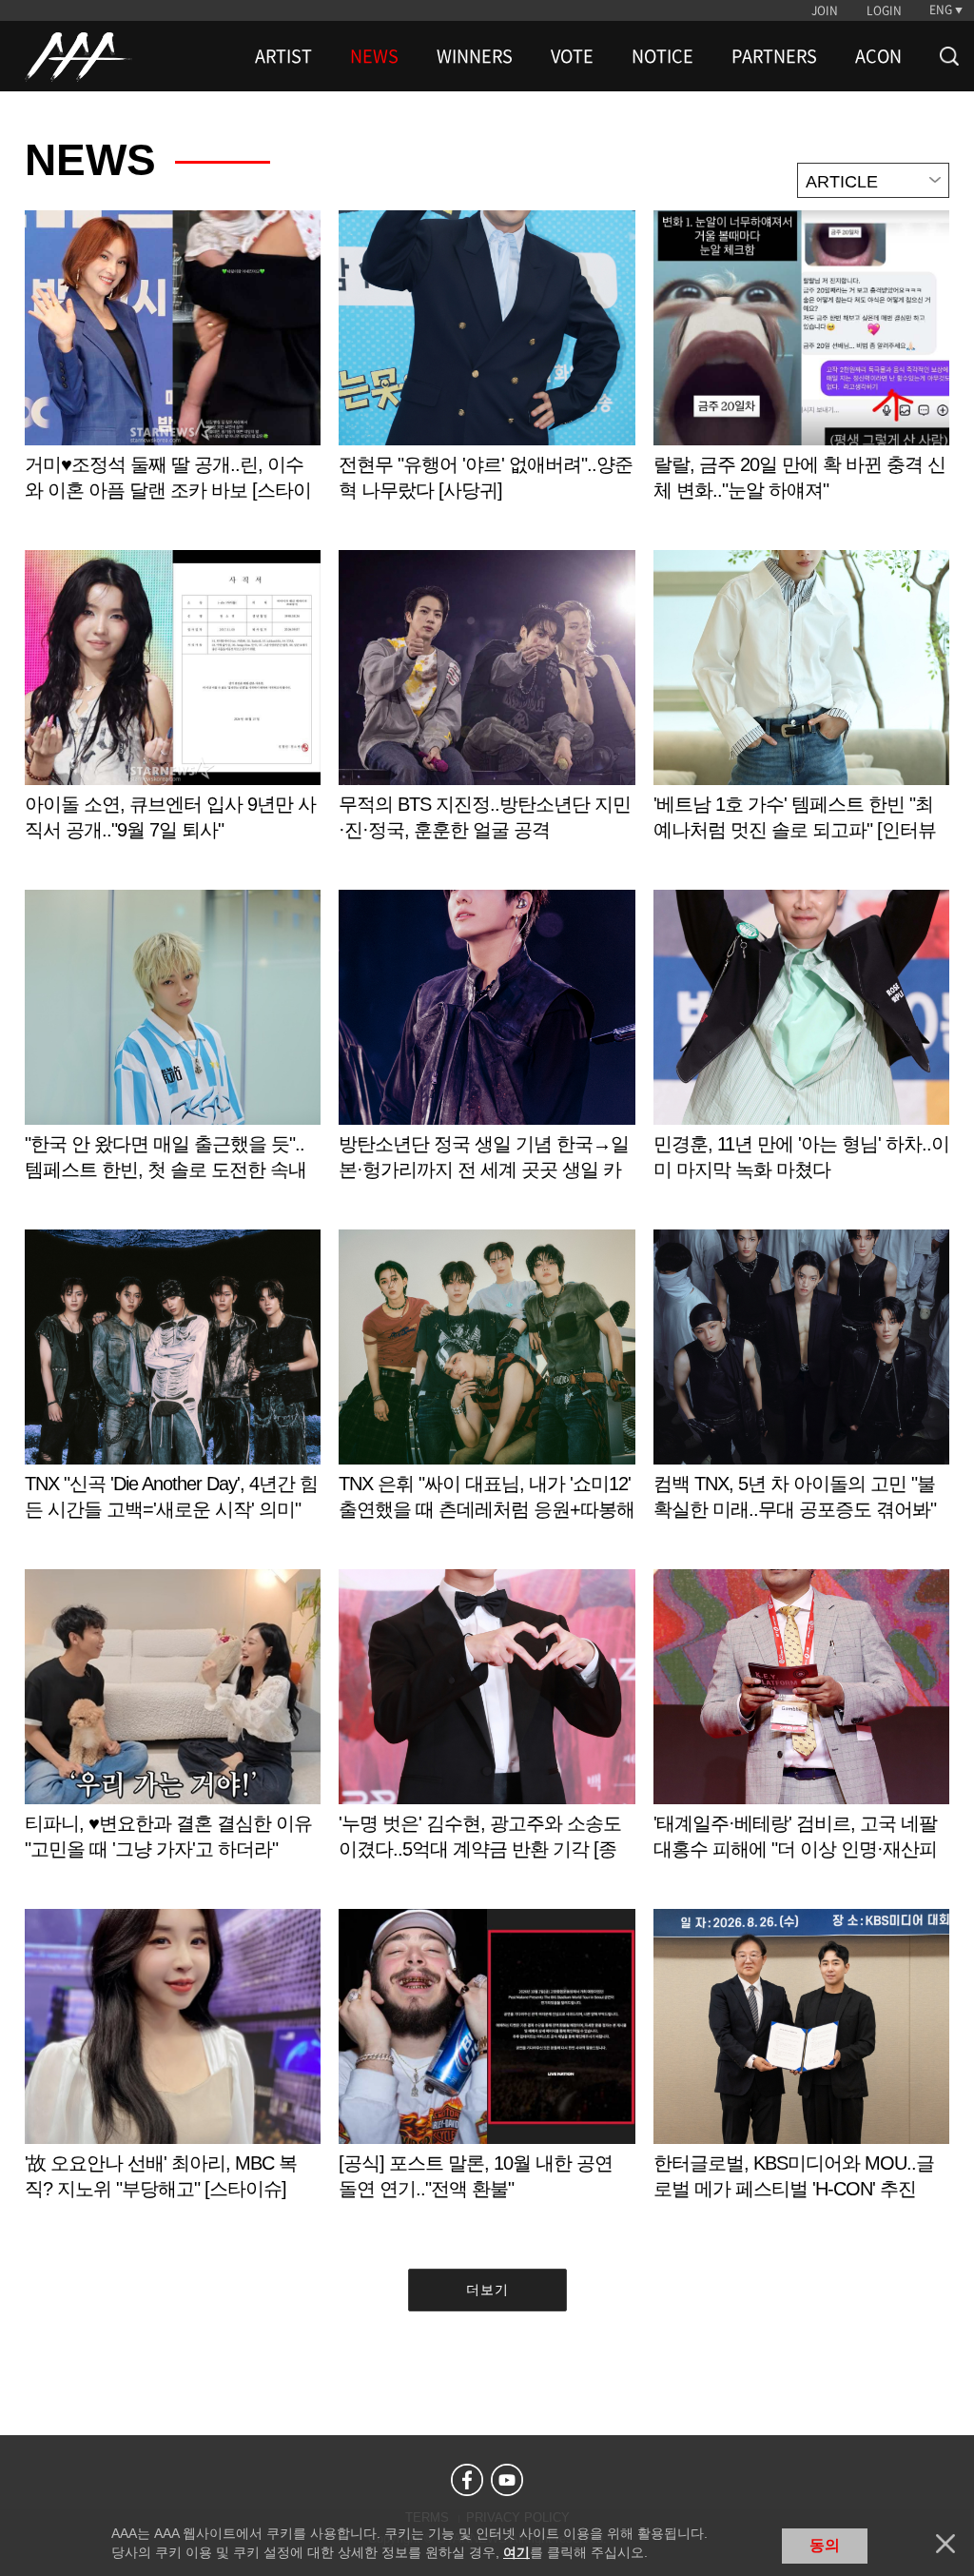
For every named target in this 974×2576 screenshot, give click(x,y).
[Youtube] (507, 2480)
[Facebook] (467, 2480)
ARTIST (283, 56)
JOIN (825, 10)
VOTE (572, 56)
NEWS (374, 56)
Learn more (173, 375)
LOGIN (884, 10)
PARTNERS (774, 56)
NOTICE (662, 56)
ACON (878, 56)
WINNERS (475, 56)
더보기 (487, 2290)
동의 (825, 2545)
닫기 (945, 2544)
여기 (516, 2552)
